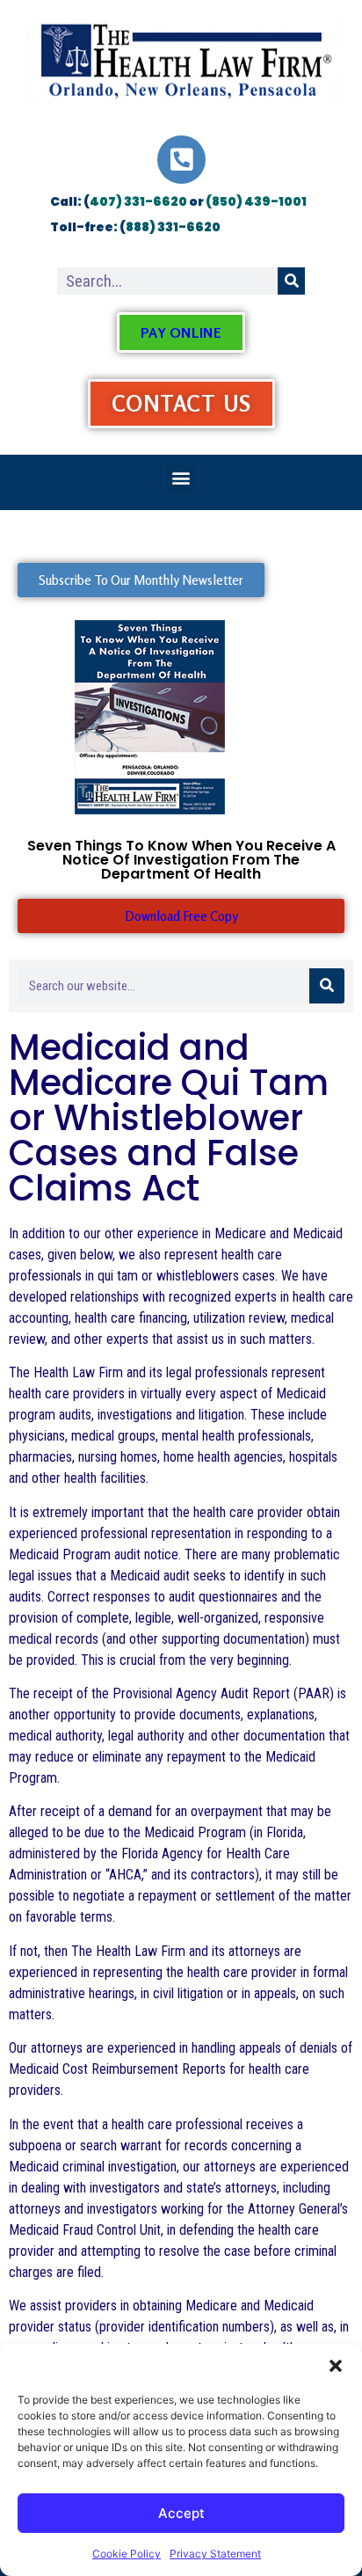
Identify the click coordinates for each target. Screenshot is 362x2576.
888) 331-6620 (173, 227)
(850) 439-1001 (256, 201)
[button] (336, 2366)
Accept (181, 2513)
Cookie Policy (127, 2554)
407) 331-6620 (138, 201)
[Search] (291, 281)
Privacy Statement (215, 2554)
